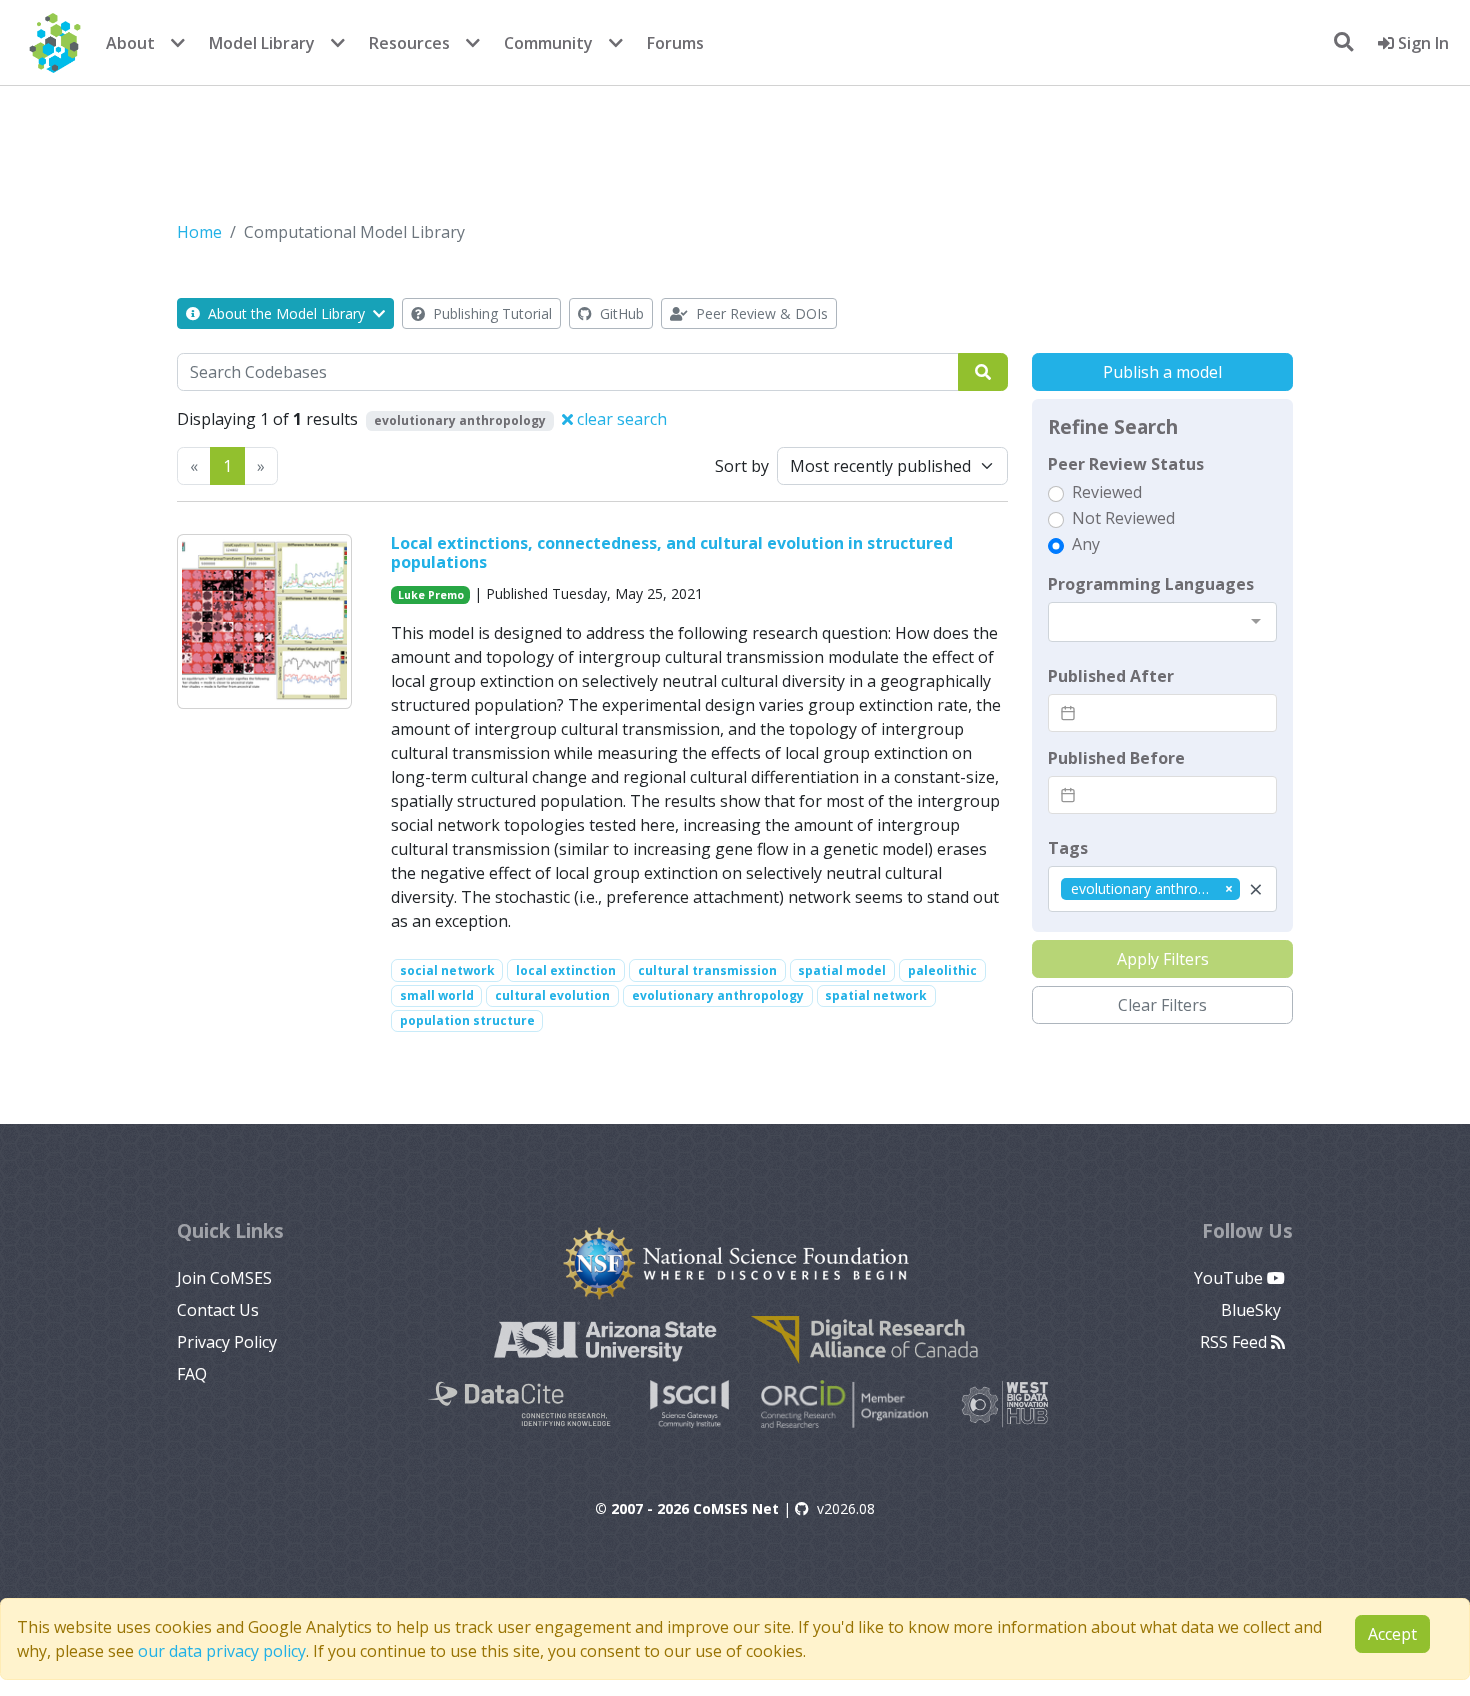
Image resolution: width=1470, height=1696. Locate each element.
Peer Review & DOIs (760, 313)
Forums (675, 43)
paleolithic (942, 970)
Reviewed (1107, 492)
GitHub (620, 313)
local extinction (566, 970)
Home (199, 232)
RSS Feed (1235, 1342)
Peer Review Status (1126, 464)
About (130, 43)
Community (548, 43)
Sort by (742, 466)
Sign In (1421, 43)
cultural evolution (552, 995)
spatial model (842, 970)
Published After (1111, 676)
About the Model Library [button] (286, 313)
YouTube (1230, 1278)
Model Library (262, 43)
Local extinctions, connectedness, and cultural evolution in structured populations (672, 552)
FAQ (192, 1374)
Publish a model (1162, 372)
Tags (1068, 848)
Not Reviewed (1123, 518)
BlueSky (1253, 1310)
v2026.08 (846, 1508)
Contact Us (218, 1310)
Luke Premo (431, 595)
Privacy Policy (227, 1342)
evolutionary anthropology (718, 995)
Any (1086, 544)
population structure (467, 1020)
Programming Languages (1151, 584)
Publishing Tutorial (490, 313)
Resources (409, 43)
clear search (620, 419)
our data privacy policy (222, 1651)
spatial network (876, 995)
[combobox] (1162, 622)
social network (447, 970)
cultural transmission (707, 970)
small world (437, 995)
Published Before (1116, 758)
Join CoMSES (224, 1278)
